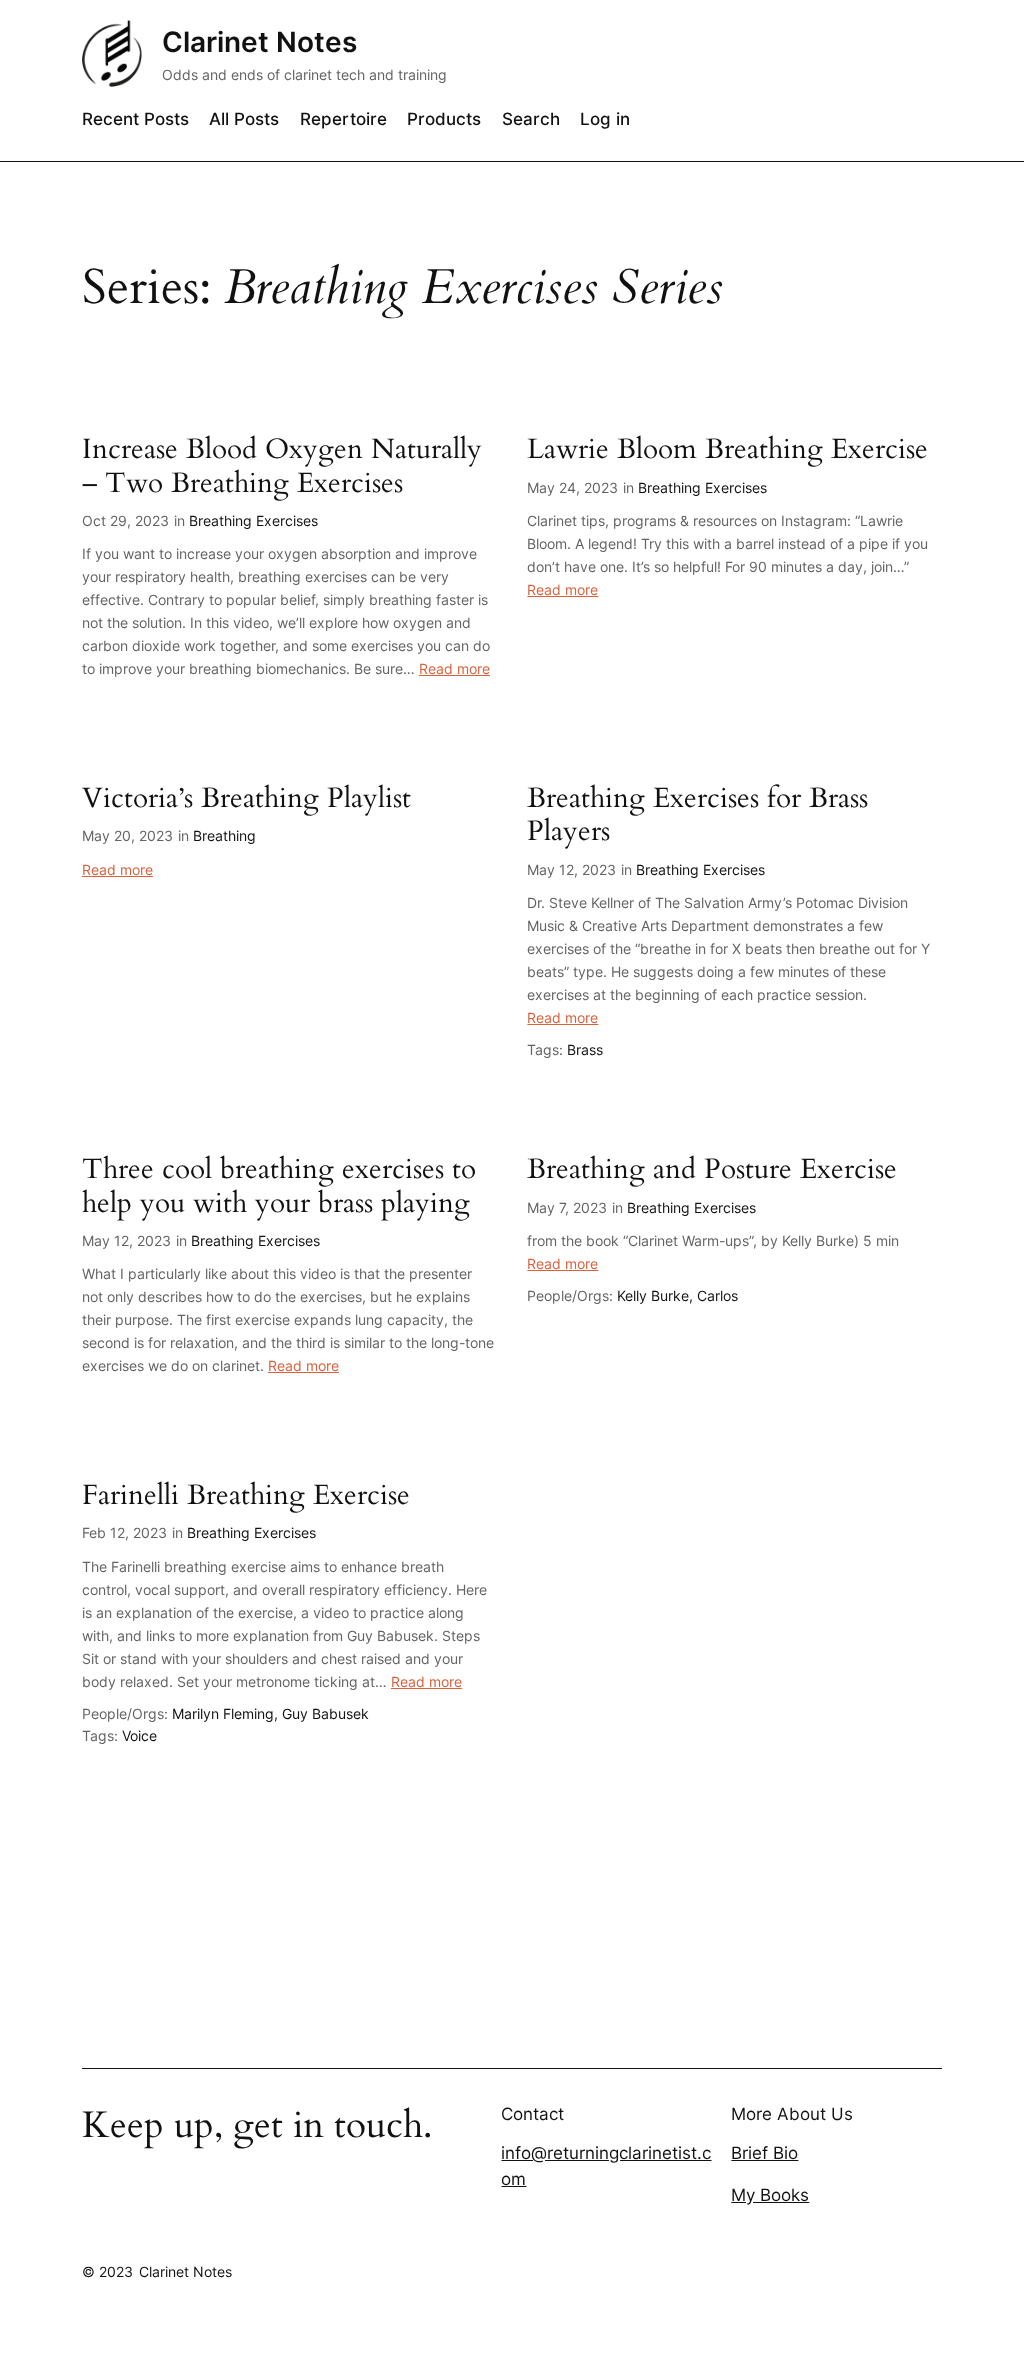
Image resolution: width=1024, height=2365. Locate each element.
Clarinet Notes (259, 42)
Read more (454, 668)
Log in (605, 119)
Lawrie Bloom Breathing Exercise (727, 449)
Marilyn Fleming (223, 1713)
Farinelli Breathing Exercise (246, 1495)
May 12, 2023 (571, 869)
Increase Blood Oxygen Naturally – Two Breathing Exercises (282, 466)
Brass (585, 1049)
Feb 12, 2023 (124, 1532)
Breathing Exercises (253, 520)
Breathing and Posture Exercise (712, 1169)
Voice (139, 1735)
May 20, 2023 (127, 835)
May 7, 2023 (567, 1207)
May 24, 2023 (572, 487)
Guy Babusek (325, 1713)
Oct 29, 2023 (125, 520)
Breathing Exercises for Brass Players (697, 815)
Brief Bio (764, 2153)
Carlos (717, 1295)
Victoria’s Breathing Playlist (246, 798)
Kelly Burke (653, 1295)
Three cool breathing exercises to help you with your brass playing (279, 1186)
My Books (770, 2195)
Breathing (224, 835)
